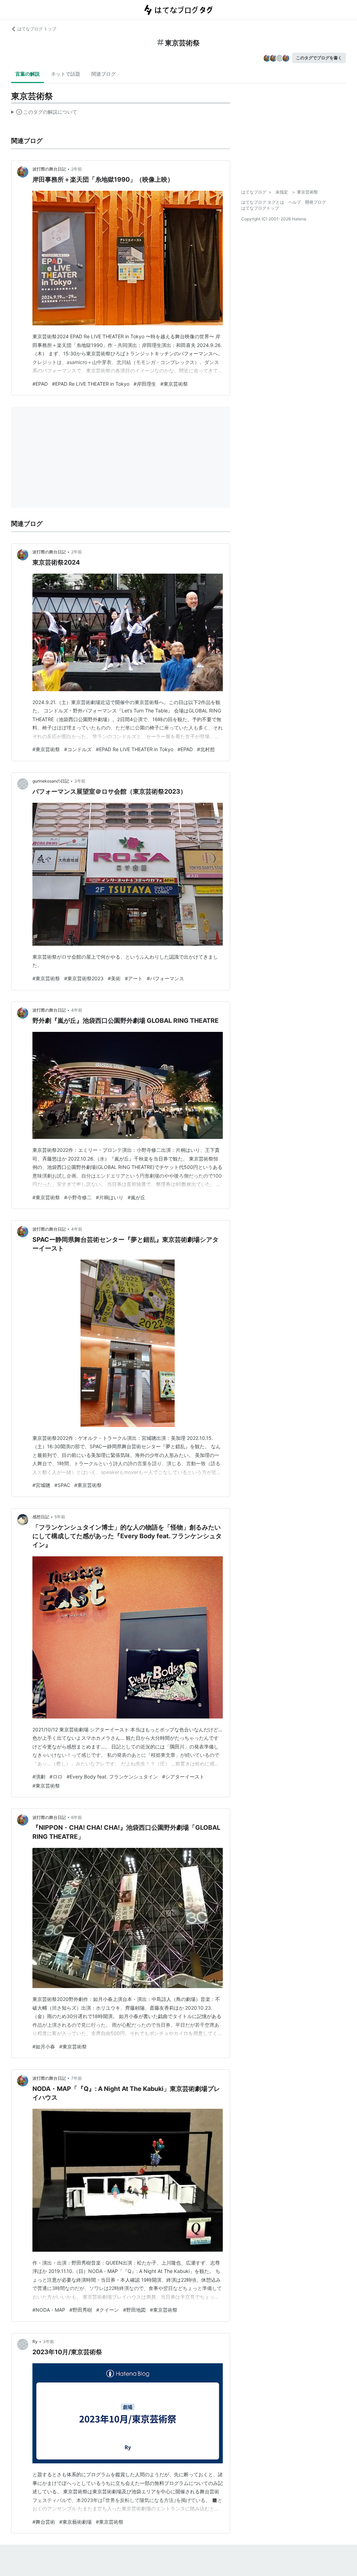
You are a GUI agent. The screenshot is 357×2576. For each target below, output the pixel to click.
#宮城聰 (41, 1485)
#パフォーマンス (165, 978)
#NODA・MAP (49, 2310)
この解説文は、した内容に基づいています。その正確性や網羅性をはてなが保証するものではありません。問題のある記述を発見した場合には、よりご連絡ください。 (44, 113)
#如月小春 (44, 2046)
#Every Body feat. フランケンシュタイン (112, 1777)
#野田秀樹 (81, 2310)
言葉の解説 (28, 74)
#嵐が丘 (136, 1197)
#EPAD (40, 384)
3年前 (80, 781)
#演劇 (39, 1777)
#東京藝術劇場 (75, 2522)
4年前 (77, 1010)
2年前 (77, 169)
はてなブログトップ (260, 208)
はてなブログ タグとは (263, 202)
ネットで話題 (66, 74)
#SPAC (62, 1485)
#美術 (114, 978)
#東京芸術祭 (174, 384)
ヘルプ (295, 202)
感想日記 (41, 1517)
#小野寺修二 (78, 1197)
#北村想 (206, 749)
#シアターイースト (183, 1777)
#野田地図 (134, 2310)
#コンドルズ (78, 749)
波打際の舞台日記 (49, 169)
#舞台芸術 (44, 2522)
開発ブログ (316, 202)
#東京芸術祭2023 (84, 978)
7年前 (77, 2078)
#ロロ (56, 1777)
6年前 (77, 1817)
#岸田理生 (145, 384)
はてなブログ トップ (37, 29)
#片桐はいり (110, 1197)
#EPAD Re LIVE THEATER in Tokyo (91, 384)
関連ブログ (104, 74)
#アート (134, 978)
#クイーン (108, 2310)
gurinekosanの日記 (51, 781)
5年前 (60, 1517)
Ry (35, 2341)
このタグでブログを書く (319, 58)
